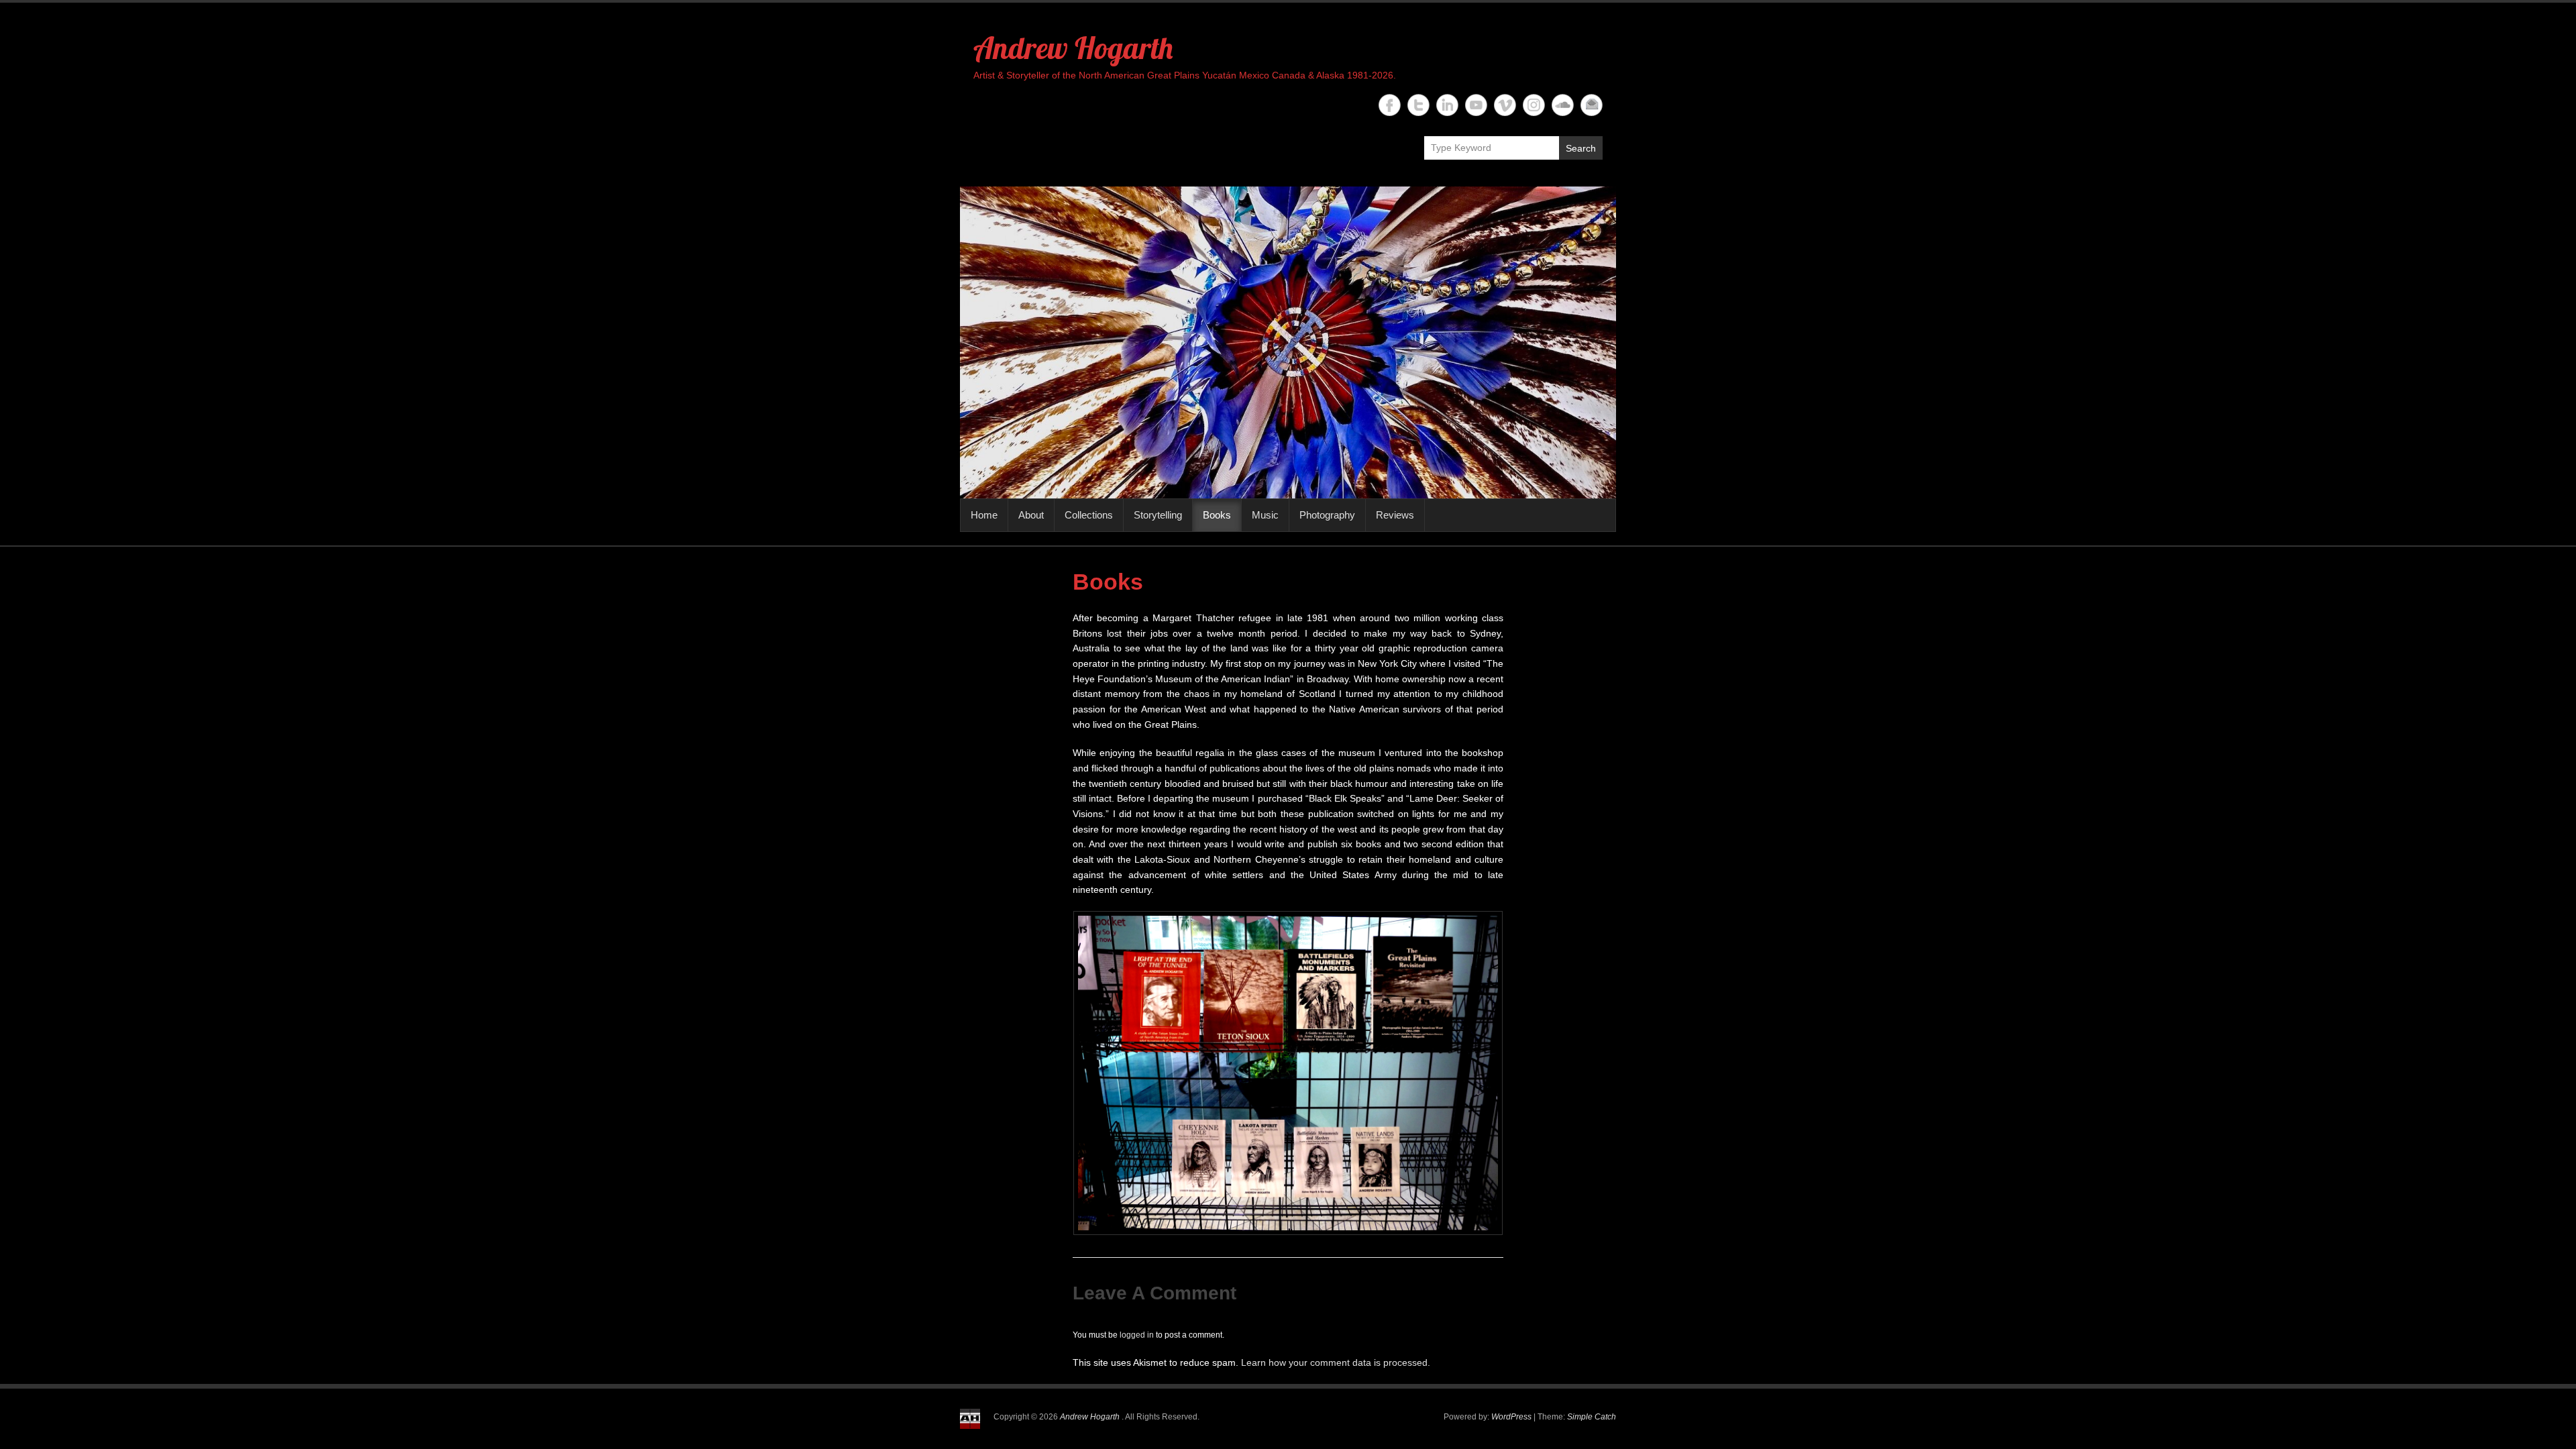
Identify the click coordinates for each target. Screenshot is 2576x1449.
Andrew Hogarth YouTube (1476, 105)
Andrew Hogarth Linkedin (1447, 105)
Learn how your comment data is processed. (1336, 1362)
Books (1217, 515)
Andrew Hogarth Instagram (1534, 105)
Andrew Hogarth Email (1592, 105)
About (1031, 515)
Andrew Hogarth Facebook (1390, 105)
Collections (1089, 515)
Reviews (1395, 515)
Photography (1327, 515)
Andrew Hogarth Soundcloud (1563, 105)
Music (1265, 515)
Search (1581, 148)
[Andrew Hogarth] (1288, 342)
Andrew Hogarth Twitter (1418, 105)
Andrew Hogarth (1073, 48)
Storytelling (1158, 515)
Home (984, 515)
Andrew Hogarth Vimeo (1505, 105)
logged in (1137, 1335)
